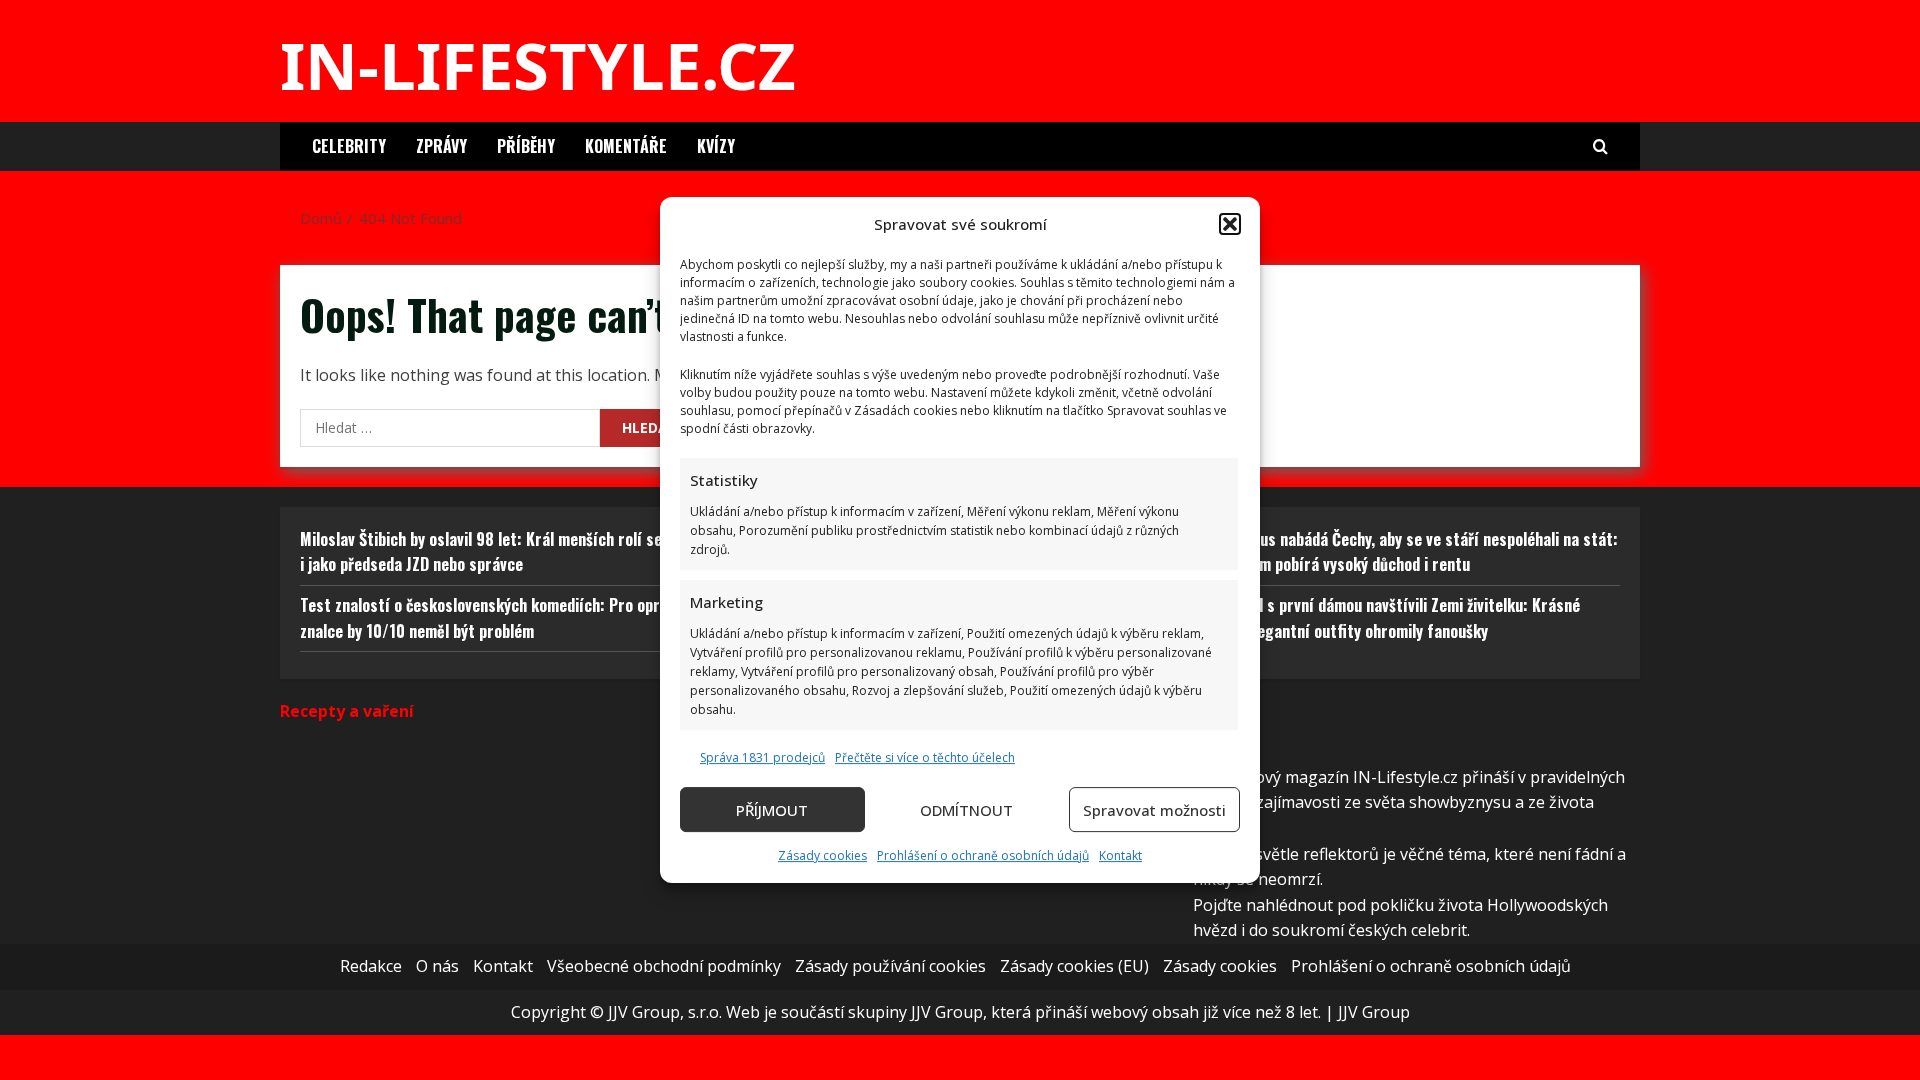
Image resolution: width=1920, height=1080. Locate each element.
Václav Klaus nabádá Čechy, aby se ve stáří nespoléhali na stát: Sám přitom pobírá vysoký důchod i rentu (1405, 552)
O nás (437, 966)
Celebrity (349, 146)
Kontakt (1120, 855)
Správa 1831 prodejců (762, 757)
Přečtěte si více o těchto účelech (925, 757)
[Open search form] (1600, 146)
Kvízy (716, 146)
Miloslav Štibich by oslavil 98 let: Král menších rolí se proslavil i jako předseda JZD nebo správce (512, 552)
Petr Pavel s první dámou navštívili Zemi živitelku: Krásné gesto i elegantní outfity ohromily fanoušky (1386, 618)
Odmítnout (966, 810)
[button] (1230, 224)
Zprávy (441, 146)
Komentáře (626, 146)
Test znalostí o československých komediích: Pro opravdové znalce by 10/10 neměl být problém (503, 618)
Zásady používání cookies (890, 966)
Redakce (371, 966)
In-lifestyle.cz (538, 65)
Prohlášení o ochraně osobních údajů (983, 855)
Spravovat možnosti (1154, 810)
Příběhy (526, 146)
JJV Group (1374, 1012)
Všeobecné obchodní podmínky (664, 966)
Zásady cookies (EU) (1074, 966)
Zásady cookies (822, 855)
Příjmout (772, 810)
